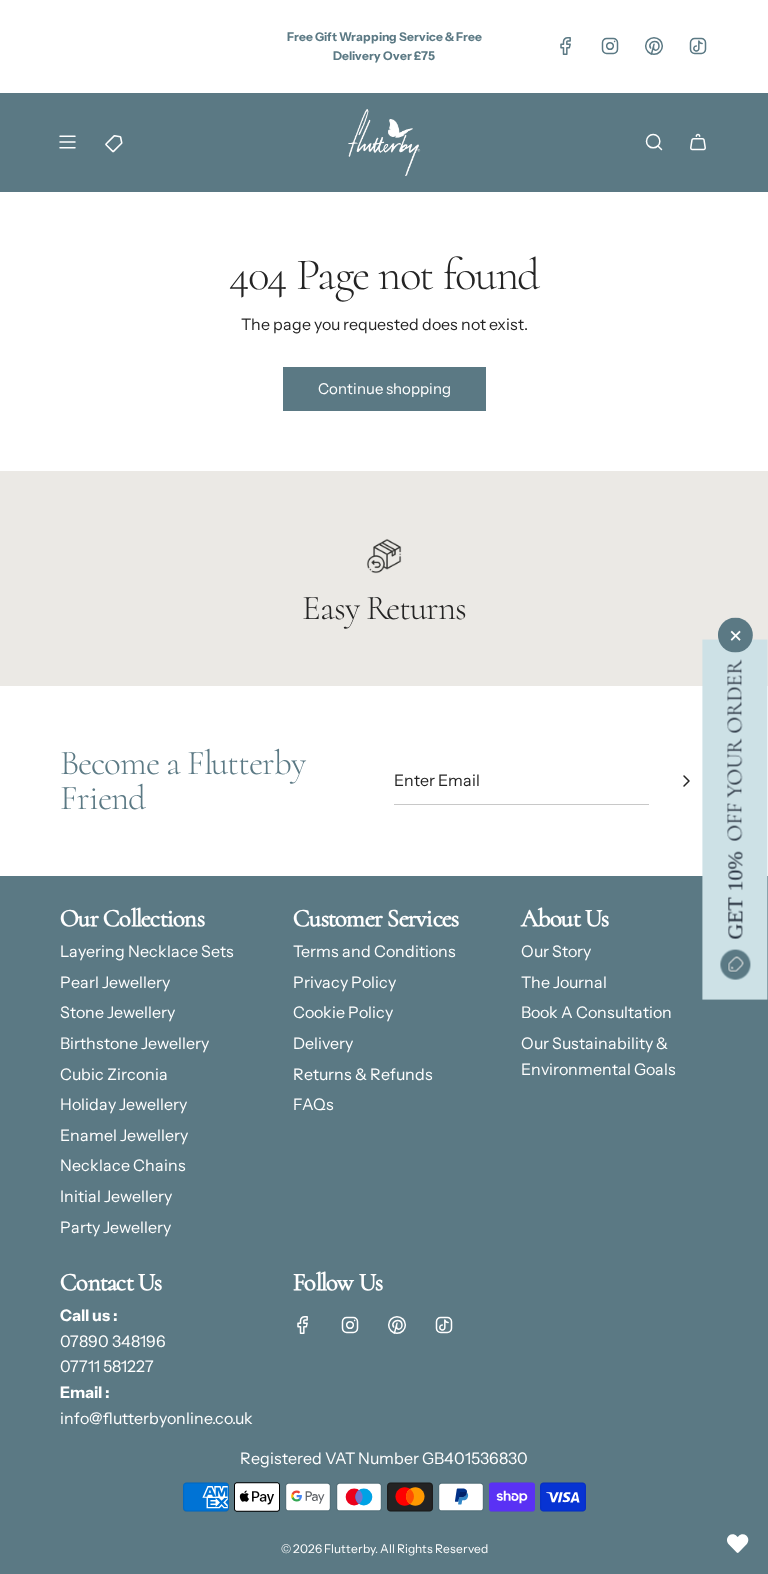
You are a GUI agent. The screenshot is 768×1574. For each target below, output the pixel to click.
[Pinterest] (654, 46)
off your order (734, 800)
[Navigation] (67, 142)
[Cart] (698, 142)
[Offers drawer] (111, 142)
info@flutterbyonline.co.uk (156, 1418)
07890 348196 (113, 1341)
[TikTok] (698, 46)
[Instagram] (610, 46)
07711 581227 (107, 1366)
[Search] (654, 142)
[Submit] (686, 781)
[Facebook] (566, 46)
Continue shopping (384, 388)
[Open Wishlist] (738, 1544)
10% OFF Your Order (354, 17)
